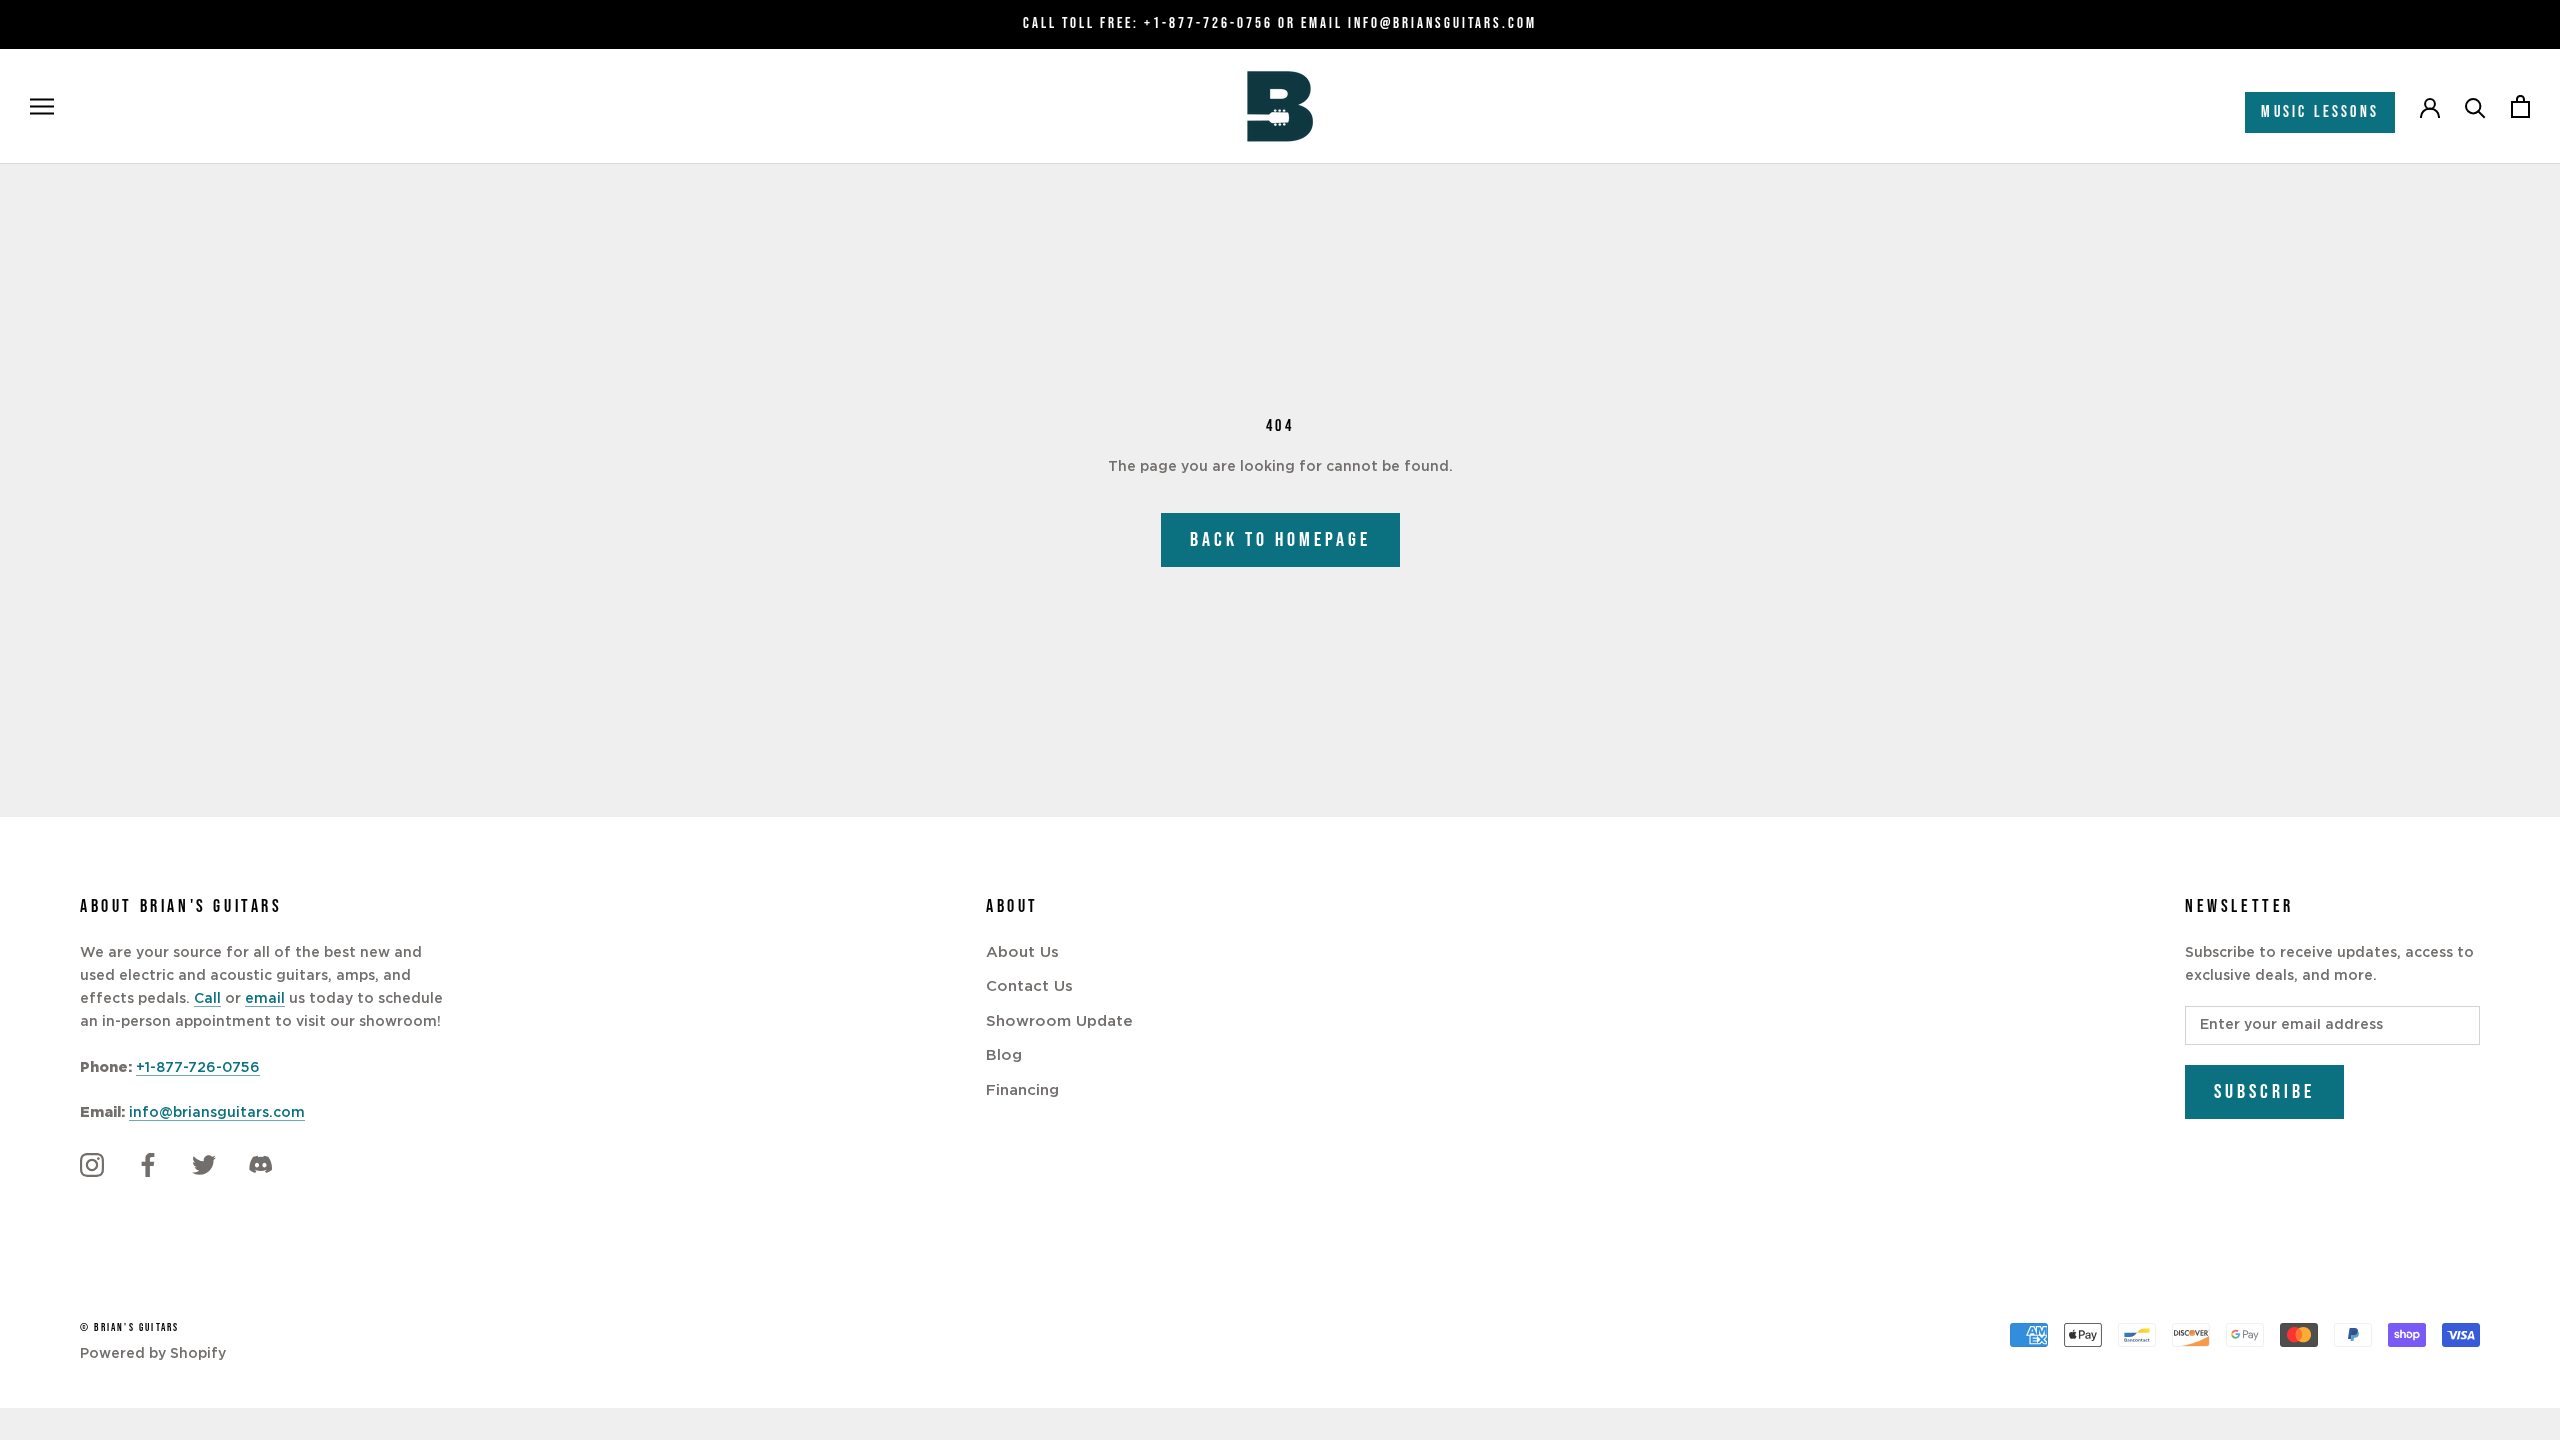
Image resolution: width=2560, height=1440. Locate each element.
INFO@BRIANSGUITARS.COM (1442, 23)
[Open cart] (2520, 106)
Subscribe (2264, 1092)
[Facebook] (148, 1165)
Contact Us (1029, 986)
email (265, 999)
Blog (1004, 1055)
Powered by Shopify (153, 1354)
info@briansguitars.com (217, 1113)
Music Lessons (2320, 112)
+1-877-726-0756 (1208, 23)
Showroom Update (1059, 1021)
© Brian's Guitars (129, 1327)
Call (207, 999)
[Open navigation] (42, 106)
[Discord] (260, 1165)
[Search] (2475, 106)
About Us (1022, 952)
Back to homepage (1280, 540)
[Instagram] (92, 1165)
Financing (1022, 1090)
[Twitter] (204, 1165)
